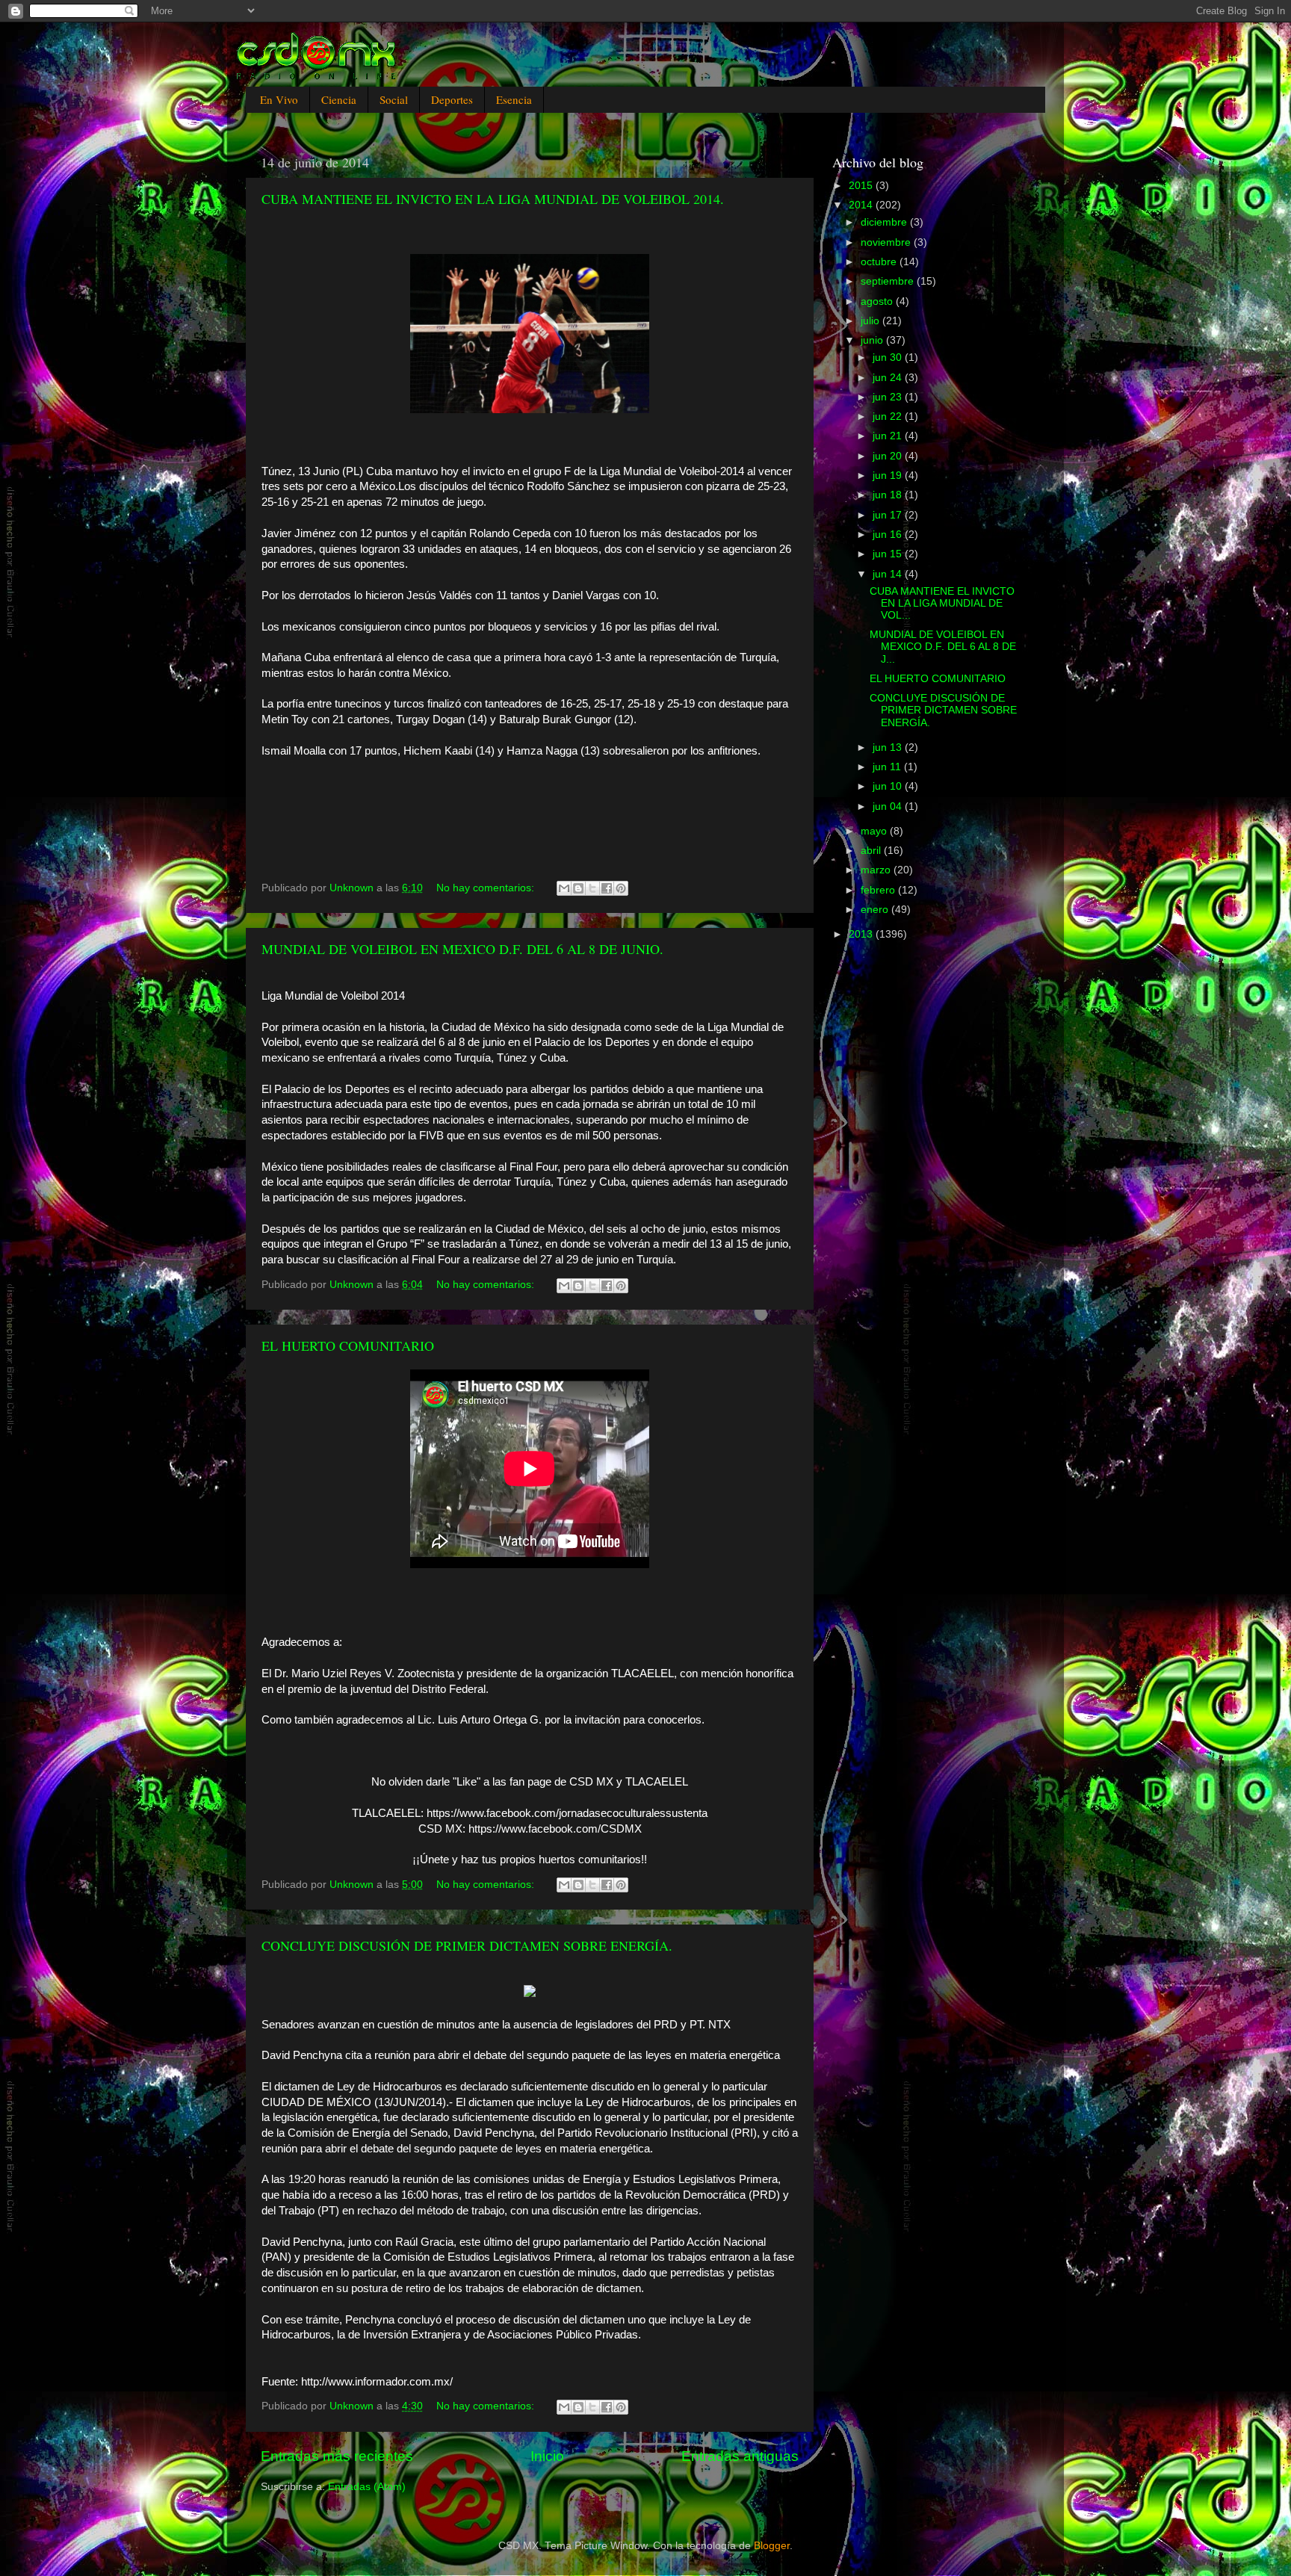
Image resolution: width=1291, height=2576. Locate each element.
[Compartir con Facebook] (607, 888)
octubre (880, 262)
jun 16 (889, 535)
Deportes (452, 99)
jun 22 (889, 417)
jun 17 (889, 515)
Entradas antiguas (740, 2456)
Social (394, 99)
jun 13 (889, 747)
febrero (879, 890)
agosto (878, 301)
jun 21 (889, 436)
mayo (875, 831)
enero (876, 910)
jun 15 (889, 554)
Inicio (547, 2456)
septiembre (889, 281)
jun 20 (889, 456)
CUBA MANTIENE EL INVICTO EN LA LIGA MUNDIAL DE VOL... (942, 603)
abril (872, 851)
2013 (862, 934)
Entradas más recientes (337, 2456)
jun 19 (889, 476)
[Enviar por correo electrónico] (564, 888)
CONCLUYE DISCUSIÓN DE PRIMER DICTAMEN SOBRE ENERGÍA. (467, 1945)
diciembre (885, 222)
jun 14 (889, 574)
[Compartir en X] (592, 888)
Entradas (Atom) (367, 2487)
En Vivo (279, 99)
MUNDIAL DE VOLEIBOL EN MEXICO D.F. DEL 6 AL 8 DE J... (943, 647)
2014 (862, 205)
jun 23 (889, 397)
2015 (862, 186)
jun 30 (889, 357)
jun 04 (889, 806)
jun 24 (889, 378)
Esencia (514, 99)
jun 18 (889, 495)
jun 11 (888, 767)
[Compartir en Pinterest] (621, 888)
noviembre (887, 242)
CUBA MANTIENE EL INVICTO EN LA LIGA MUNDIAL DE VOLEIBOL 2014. (493, 199)
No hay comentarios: (487, 888)
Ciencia (339, 99)
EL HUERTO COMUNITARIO (348, 1346)
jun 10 (889, 786)
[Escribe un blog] (578, 888)
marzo (877, 870)
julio (871, 321)
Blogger (772, 2546)
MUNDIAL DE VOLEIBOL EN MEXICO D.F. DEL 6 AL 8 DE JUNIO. (462, 949)
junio (873, 340)
